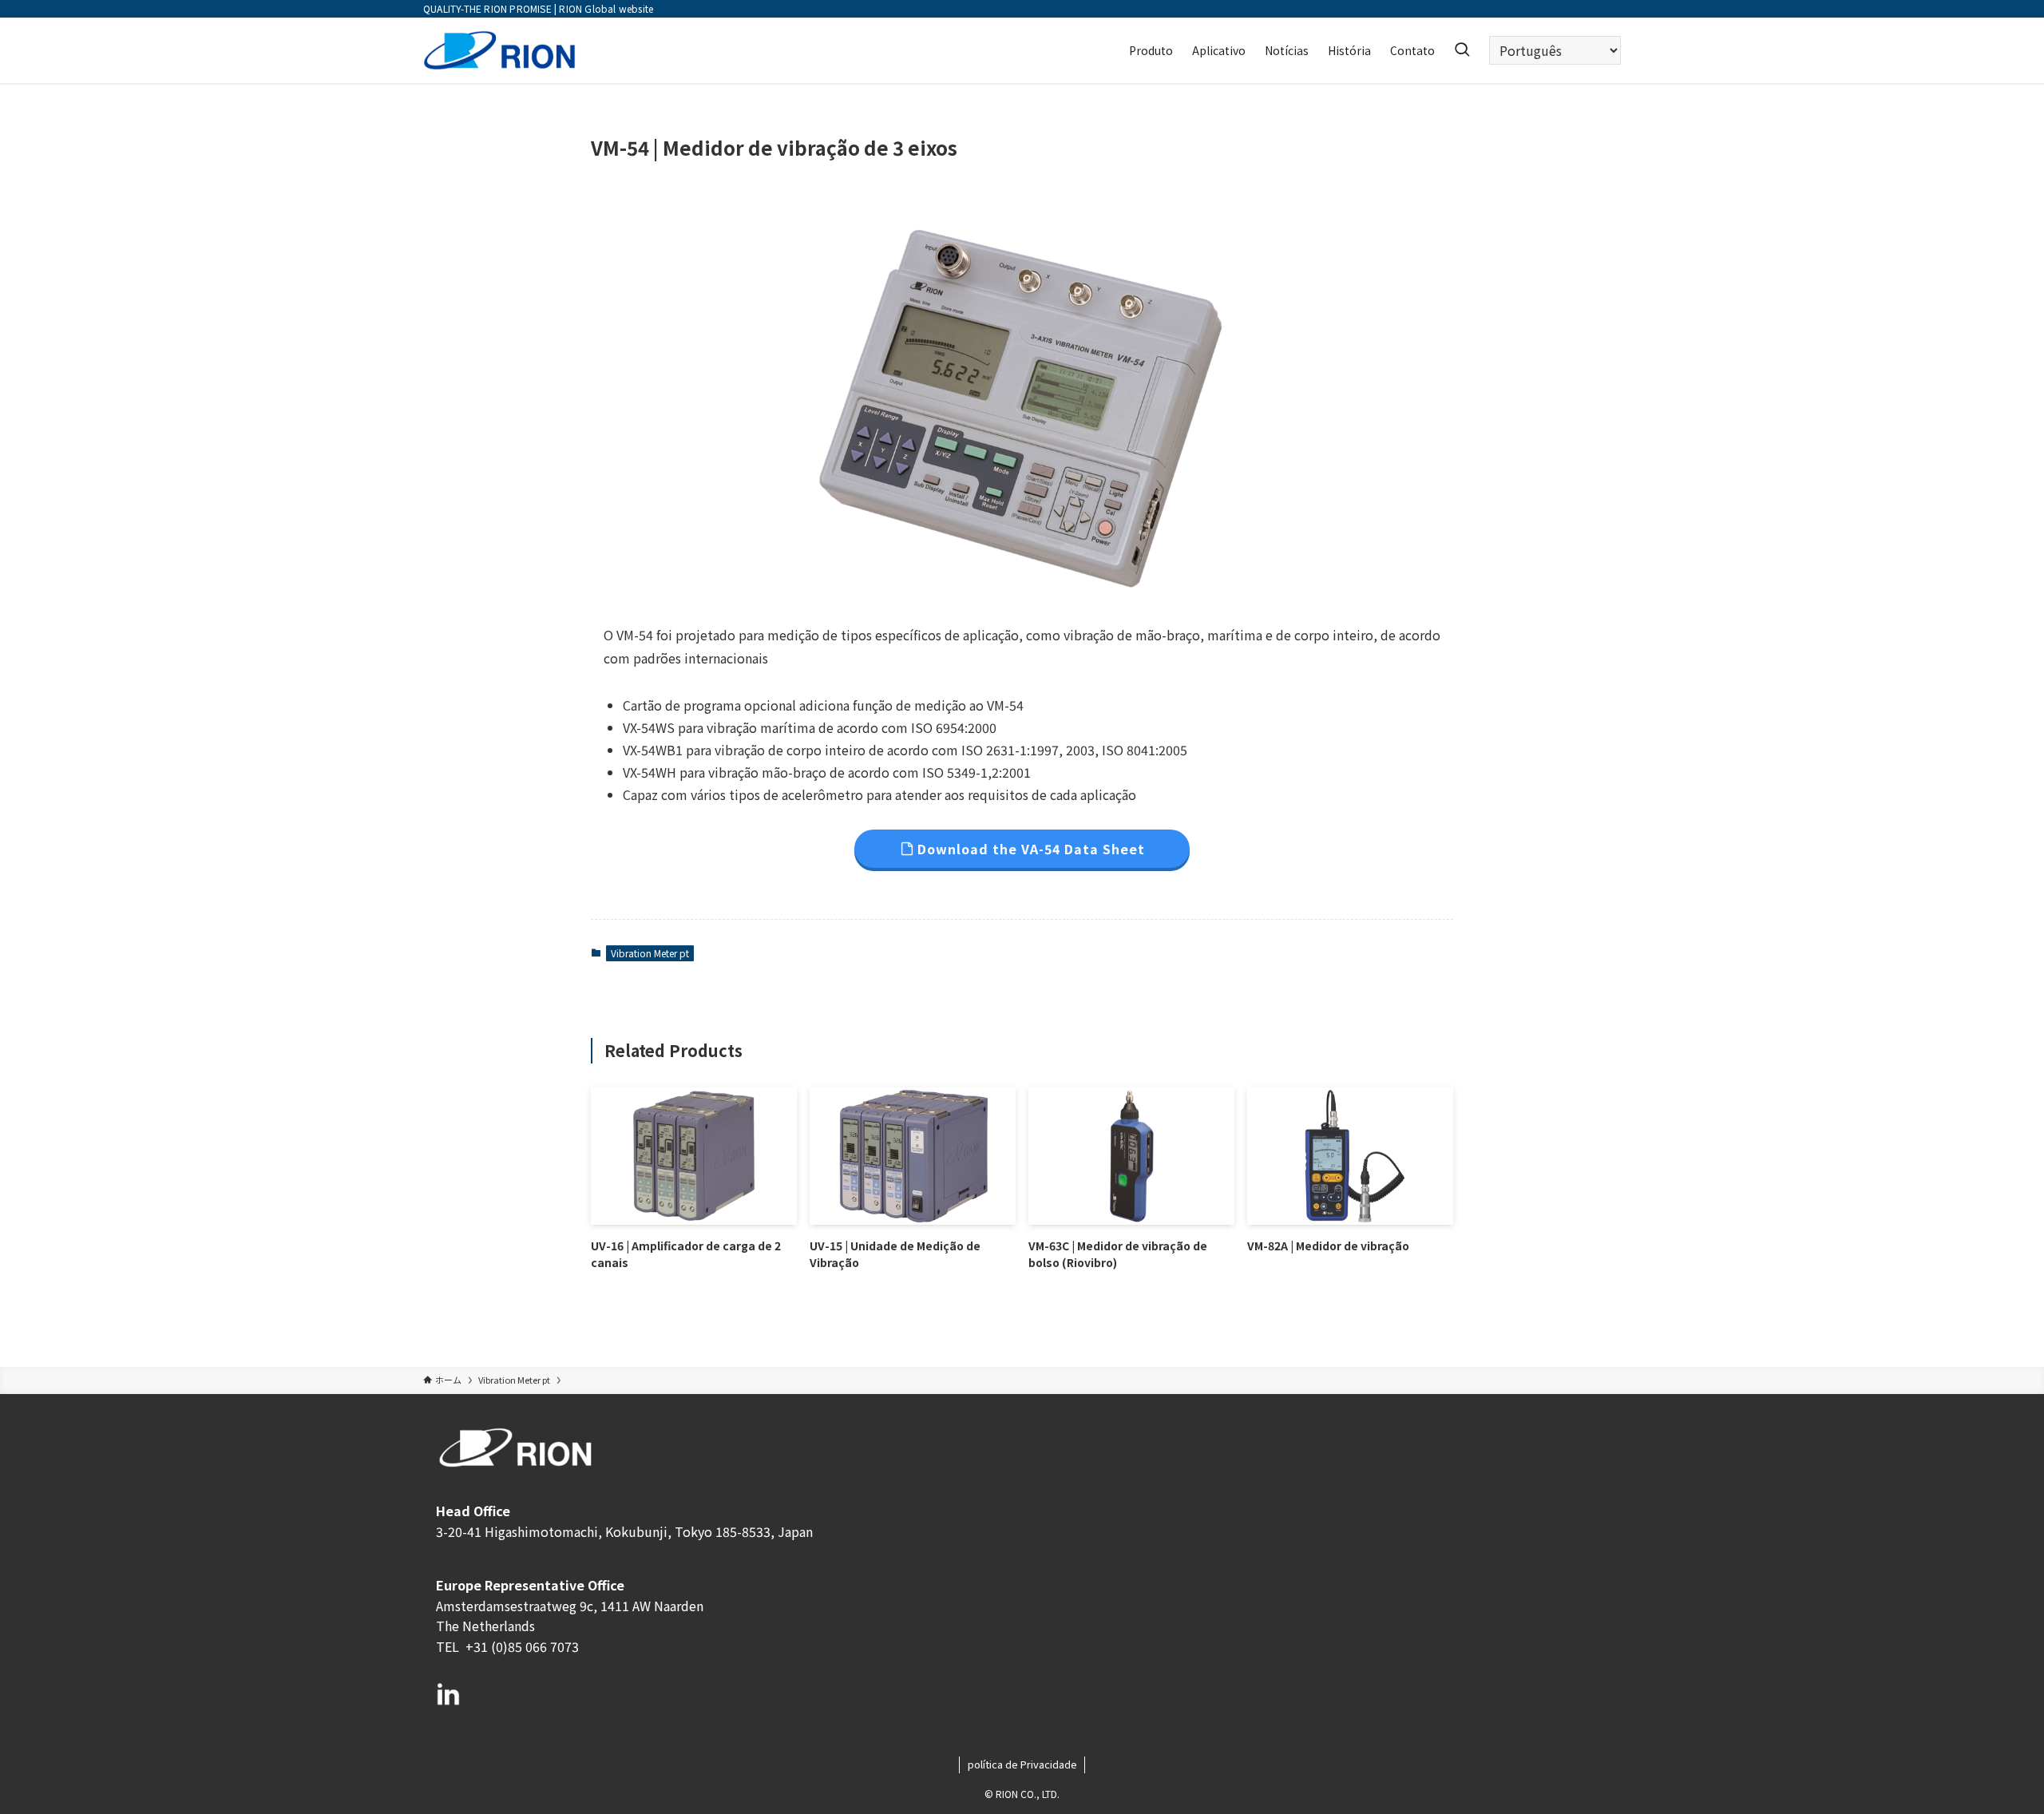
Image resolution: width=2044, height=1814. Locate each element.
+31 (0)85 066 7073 (521, 1646)
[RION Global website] (499, 50)
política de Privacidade (1022, 1764)
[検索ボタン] (1462, 50)
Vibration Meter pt (650, 953)
